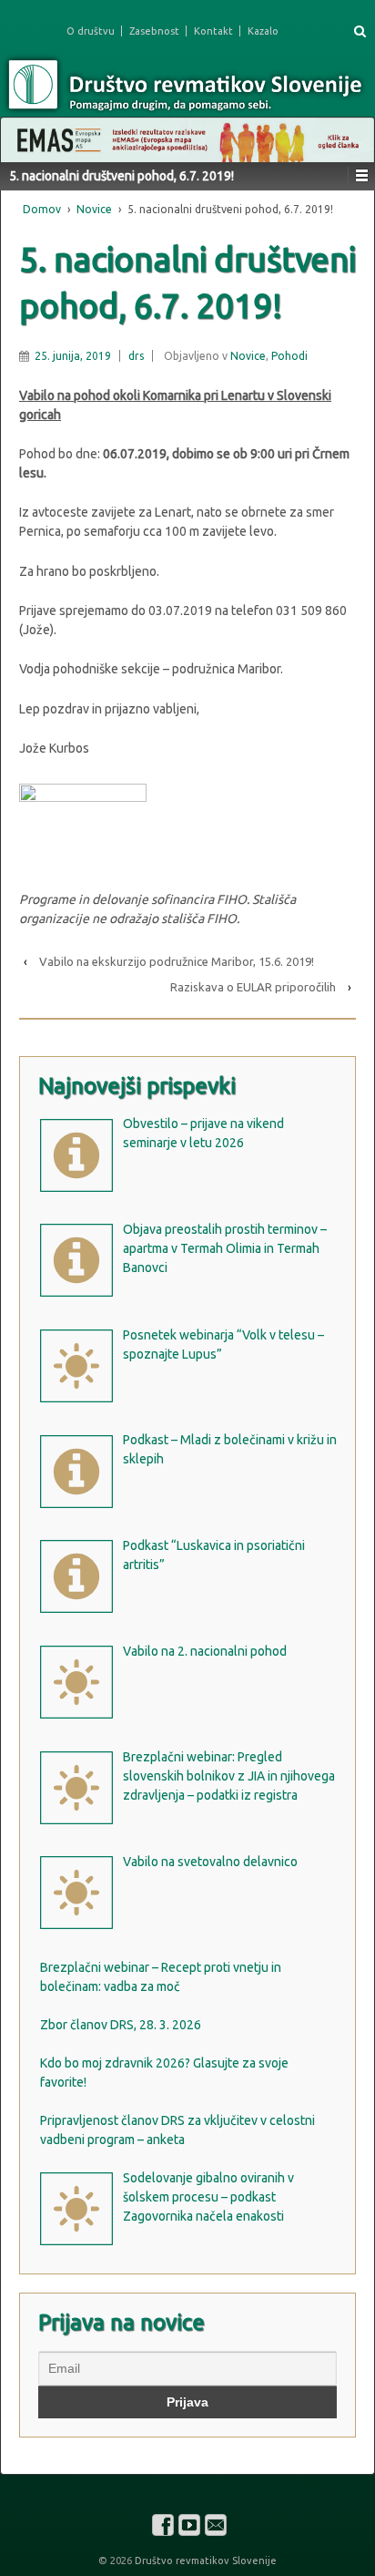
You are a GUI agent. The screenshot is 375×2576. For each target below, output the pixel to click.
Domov (42, 209)
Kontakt (213, 31)
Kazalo (263, 31)
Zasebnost (154, 31)
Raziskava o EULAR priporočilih (253, 987)
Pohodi (289, 356)
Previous (24, 136)
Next (351, 136)
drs (136, 356)
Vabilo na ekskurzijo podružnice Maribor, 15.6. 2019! (177, 961)
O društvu (91, 31)
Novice (94, 209)
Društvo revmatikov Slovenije (204, 2561)
